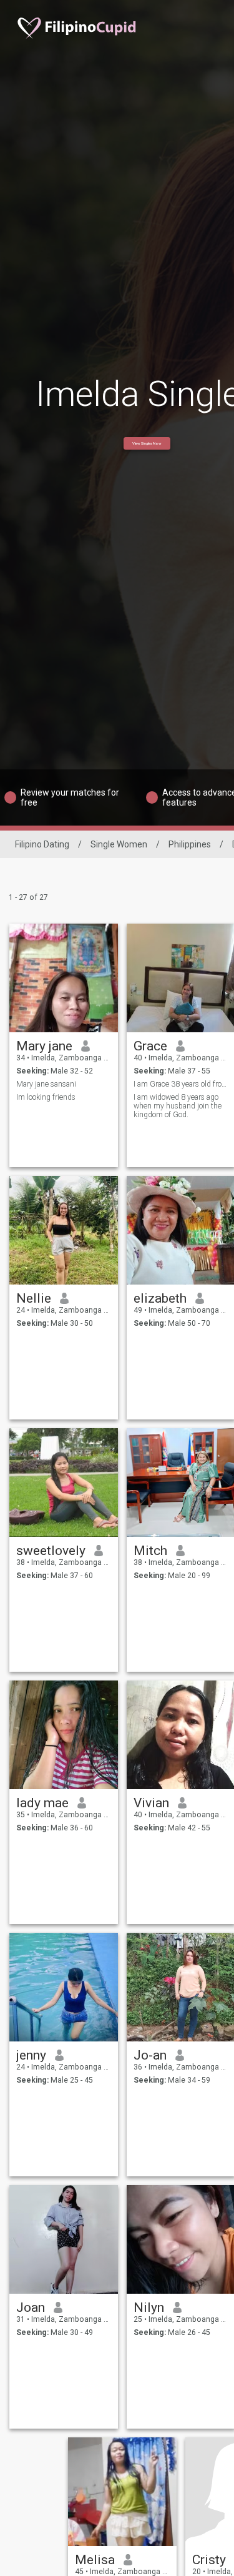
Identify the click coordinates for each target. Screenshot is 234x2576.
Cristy (209, 2560)
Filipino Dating (42, 844)
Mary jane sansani (46, 1084)
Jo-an (150, 2055)
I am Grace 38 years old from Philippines (181, 1084)
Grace (150, 1046)
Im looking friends (46, 1097)
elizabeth (160, 1298)
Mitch (150, 1551)
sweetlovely (51, 1551)
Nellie (34, 1298)
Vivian (151, 1803)
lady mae (42, 1803)
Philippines (190, 844)
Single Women (119, 844)
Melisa (95, 2560)
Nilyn (149, 2307)
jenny (31, 2055)
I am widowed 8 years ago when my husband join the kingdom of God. (178, 1106)
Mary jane (44, 1046)
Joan (31, 2307)
